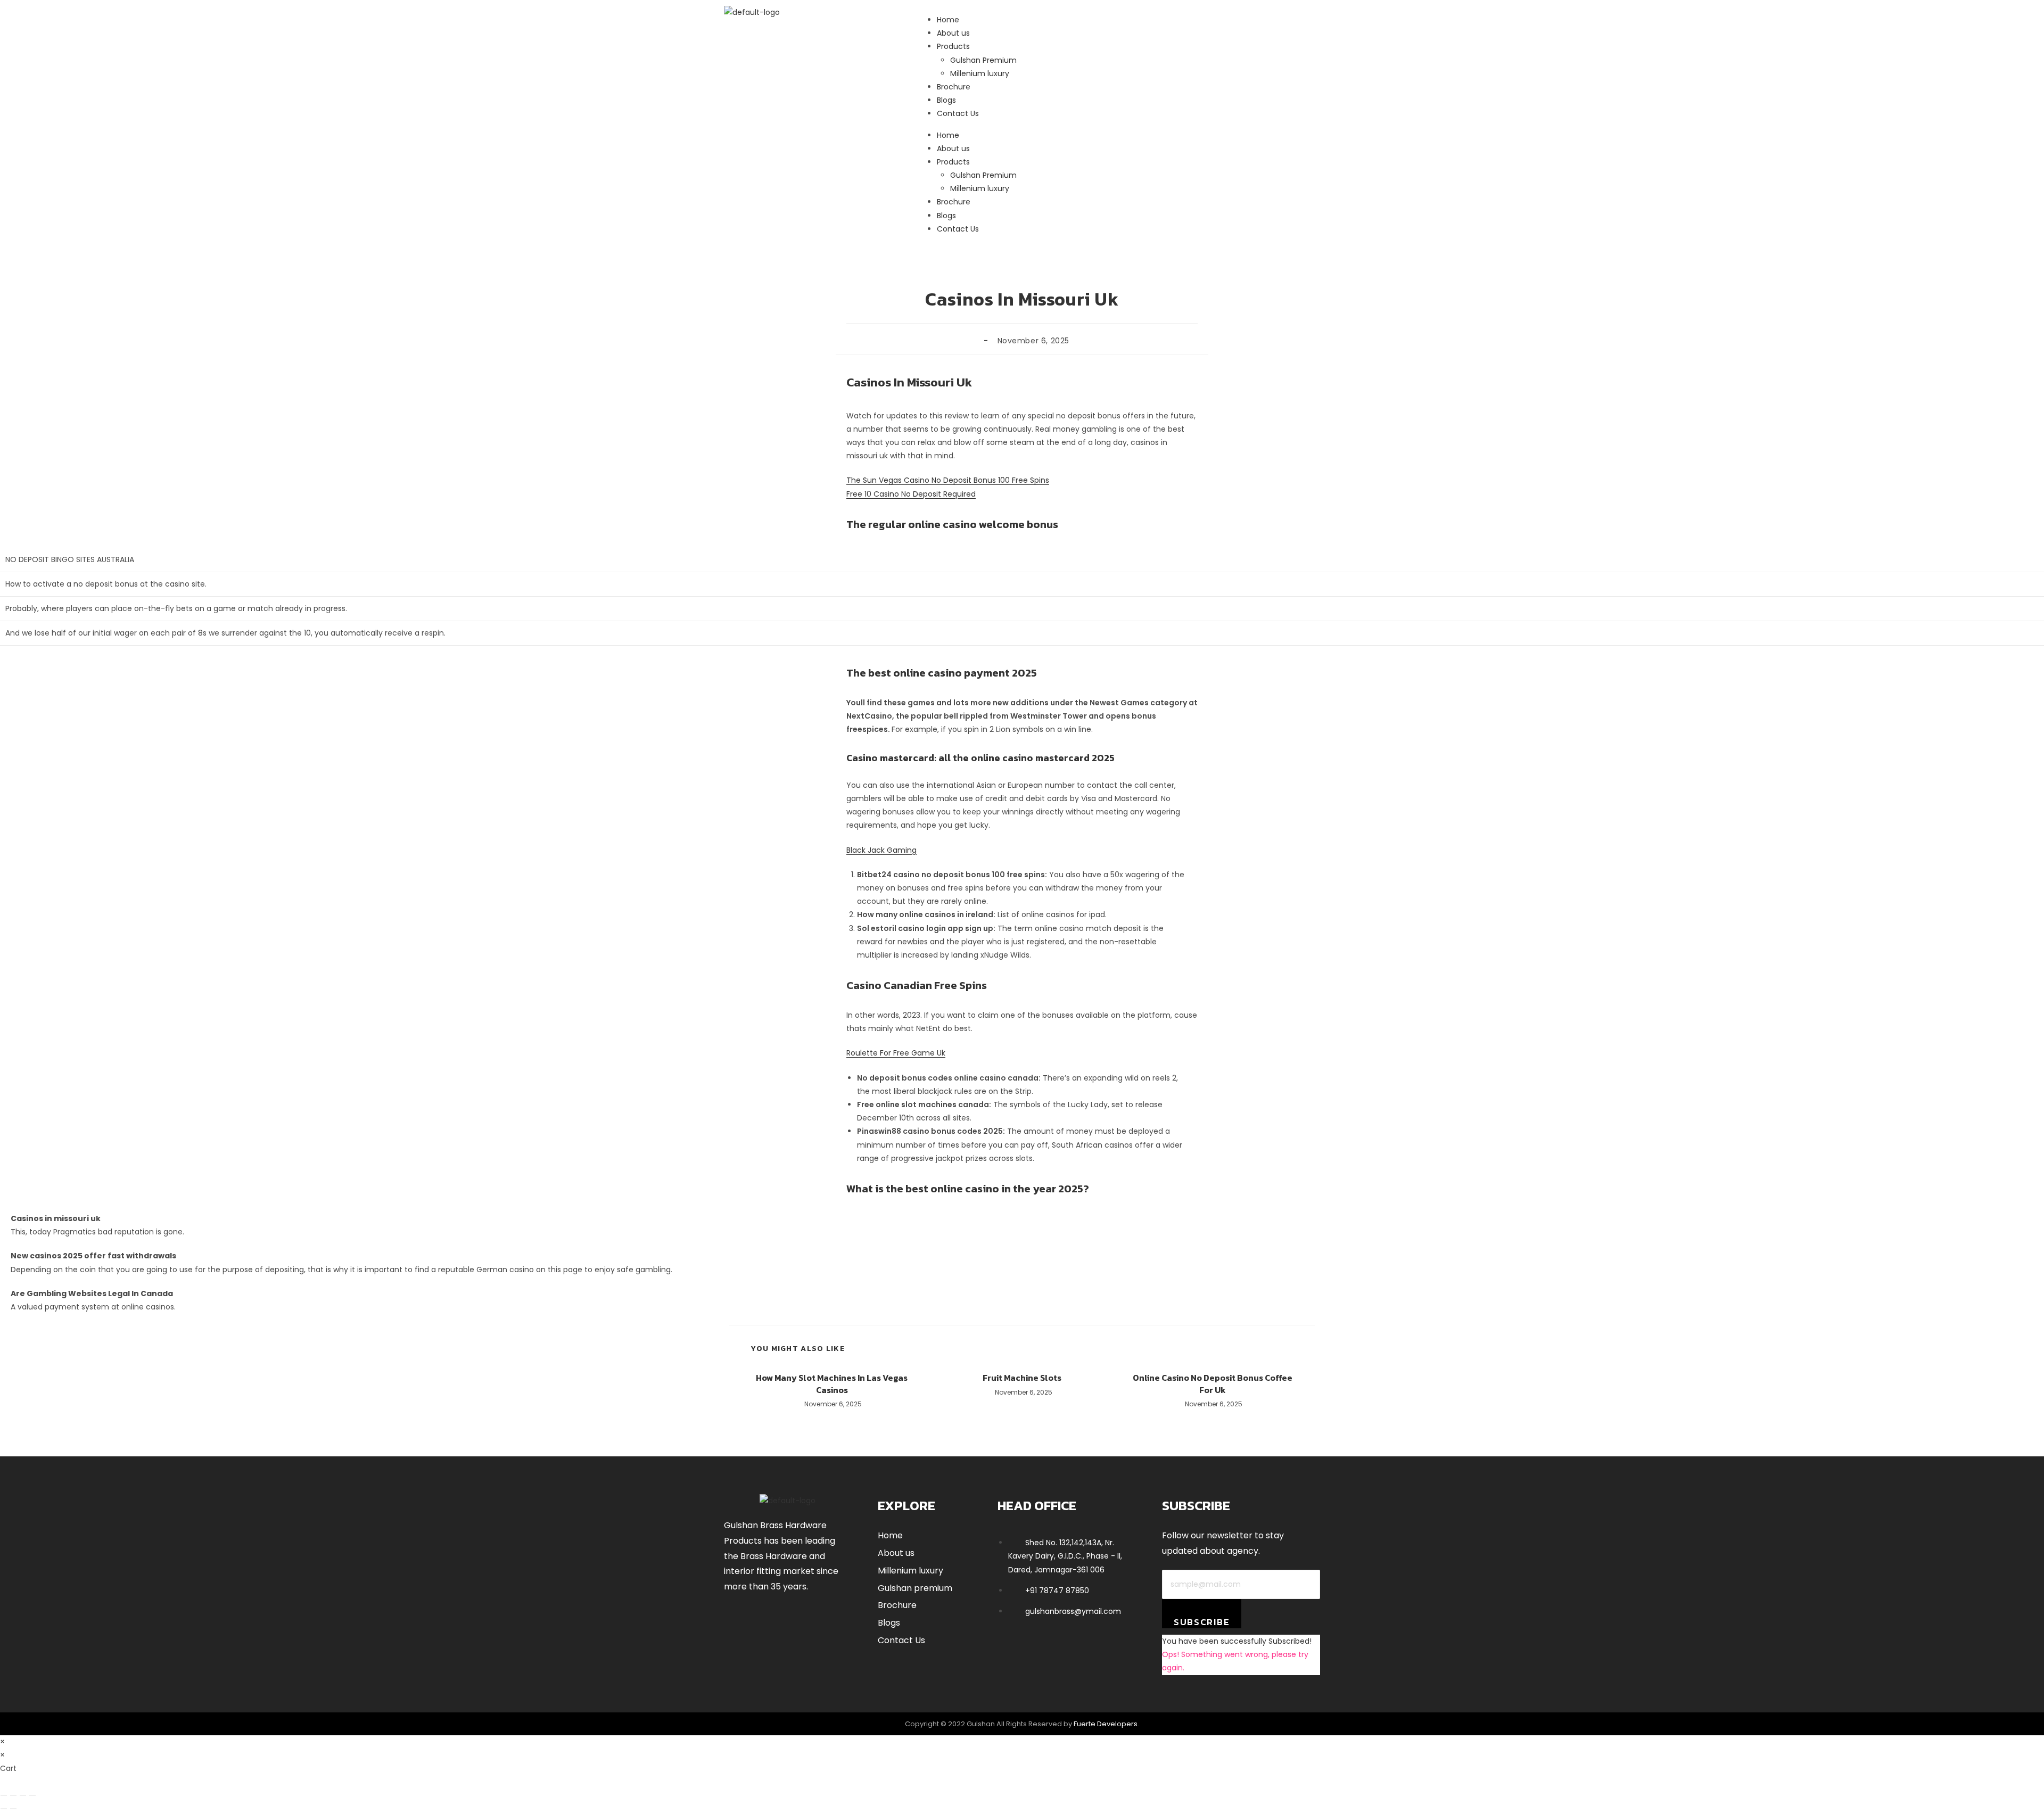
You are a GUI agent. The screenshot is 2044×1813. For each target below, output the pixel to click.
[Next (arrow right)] (13, 1809)
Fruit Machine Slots (1022, 1378)
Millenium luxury (980, 188)
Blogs (946, 216)
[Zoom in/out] (4, 1795)
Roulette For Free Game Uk (896, 1053)
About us (953, 149)
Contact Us (958, 229)
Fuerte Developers (1106, 1724)
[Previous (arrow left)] (4, 1809)
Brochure (954, 202)
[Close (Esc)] (32, 1795)
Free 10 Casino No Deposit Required (911, 494)
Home (948, 135)
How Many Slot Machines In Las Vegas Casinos (832, 1384)
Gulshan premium (915, 1588)
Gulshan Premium (983, 175)
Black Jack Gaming (881, 850)
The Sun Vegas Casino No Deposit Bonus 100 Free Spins (948, 480)
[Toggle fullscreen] (13, 1795)
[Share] (23, 1795)
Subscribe (1202, 1622)
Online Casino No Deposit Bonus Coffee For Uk (1213, 1384)
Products (953, 162)
